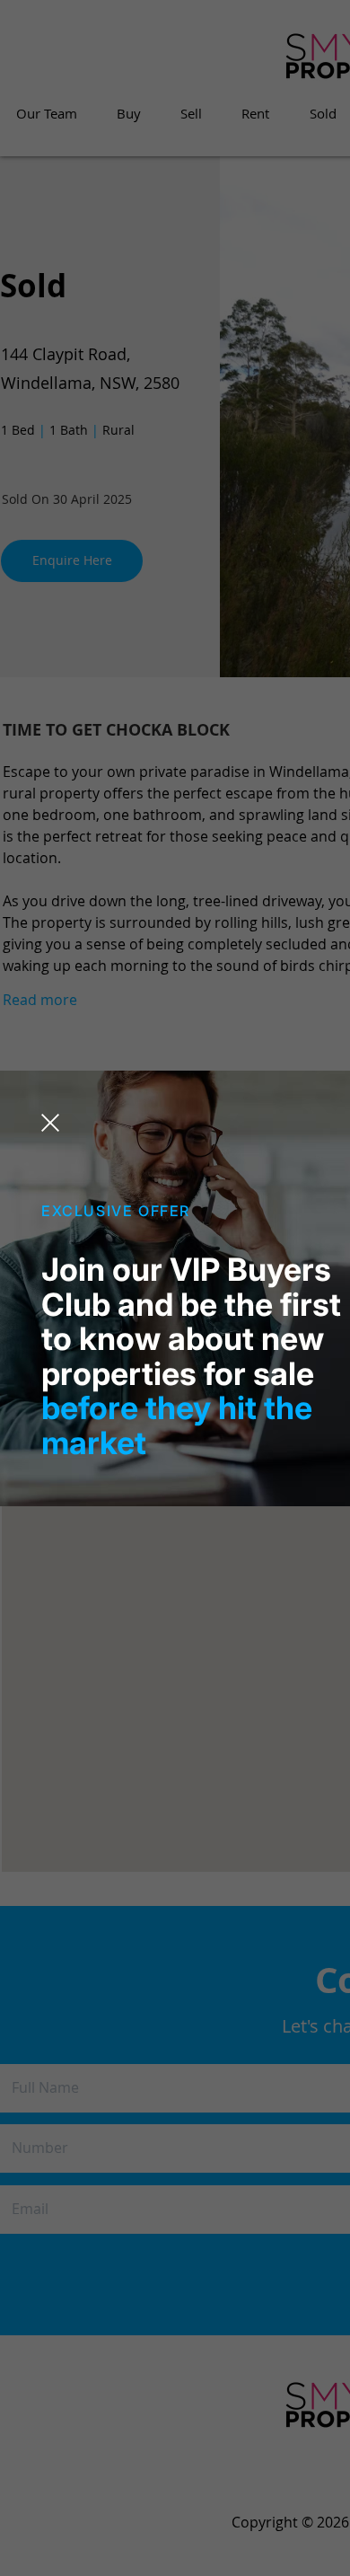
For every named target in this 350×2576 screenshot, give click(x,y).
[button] (50, 1123)
